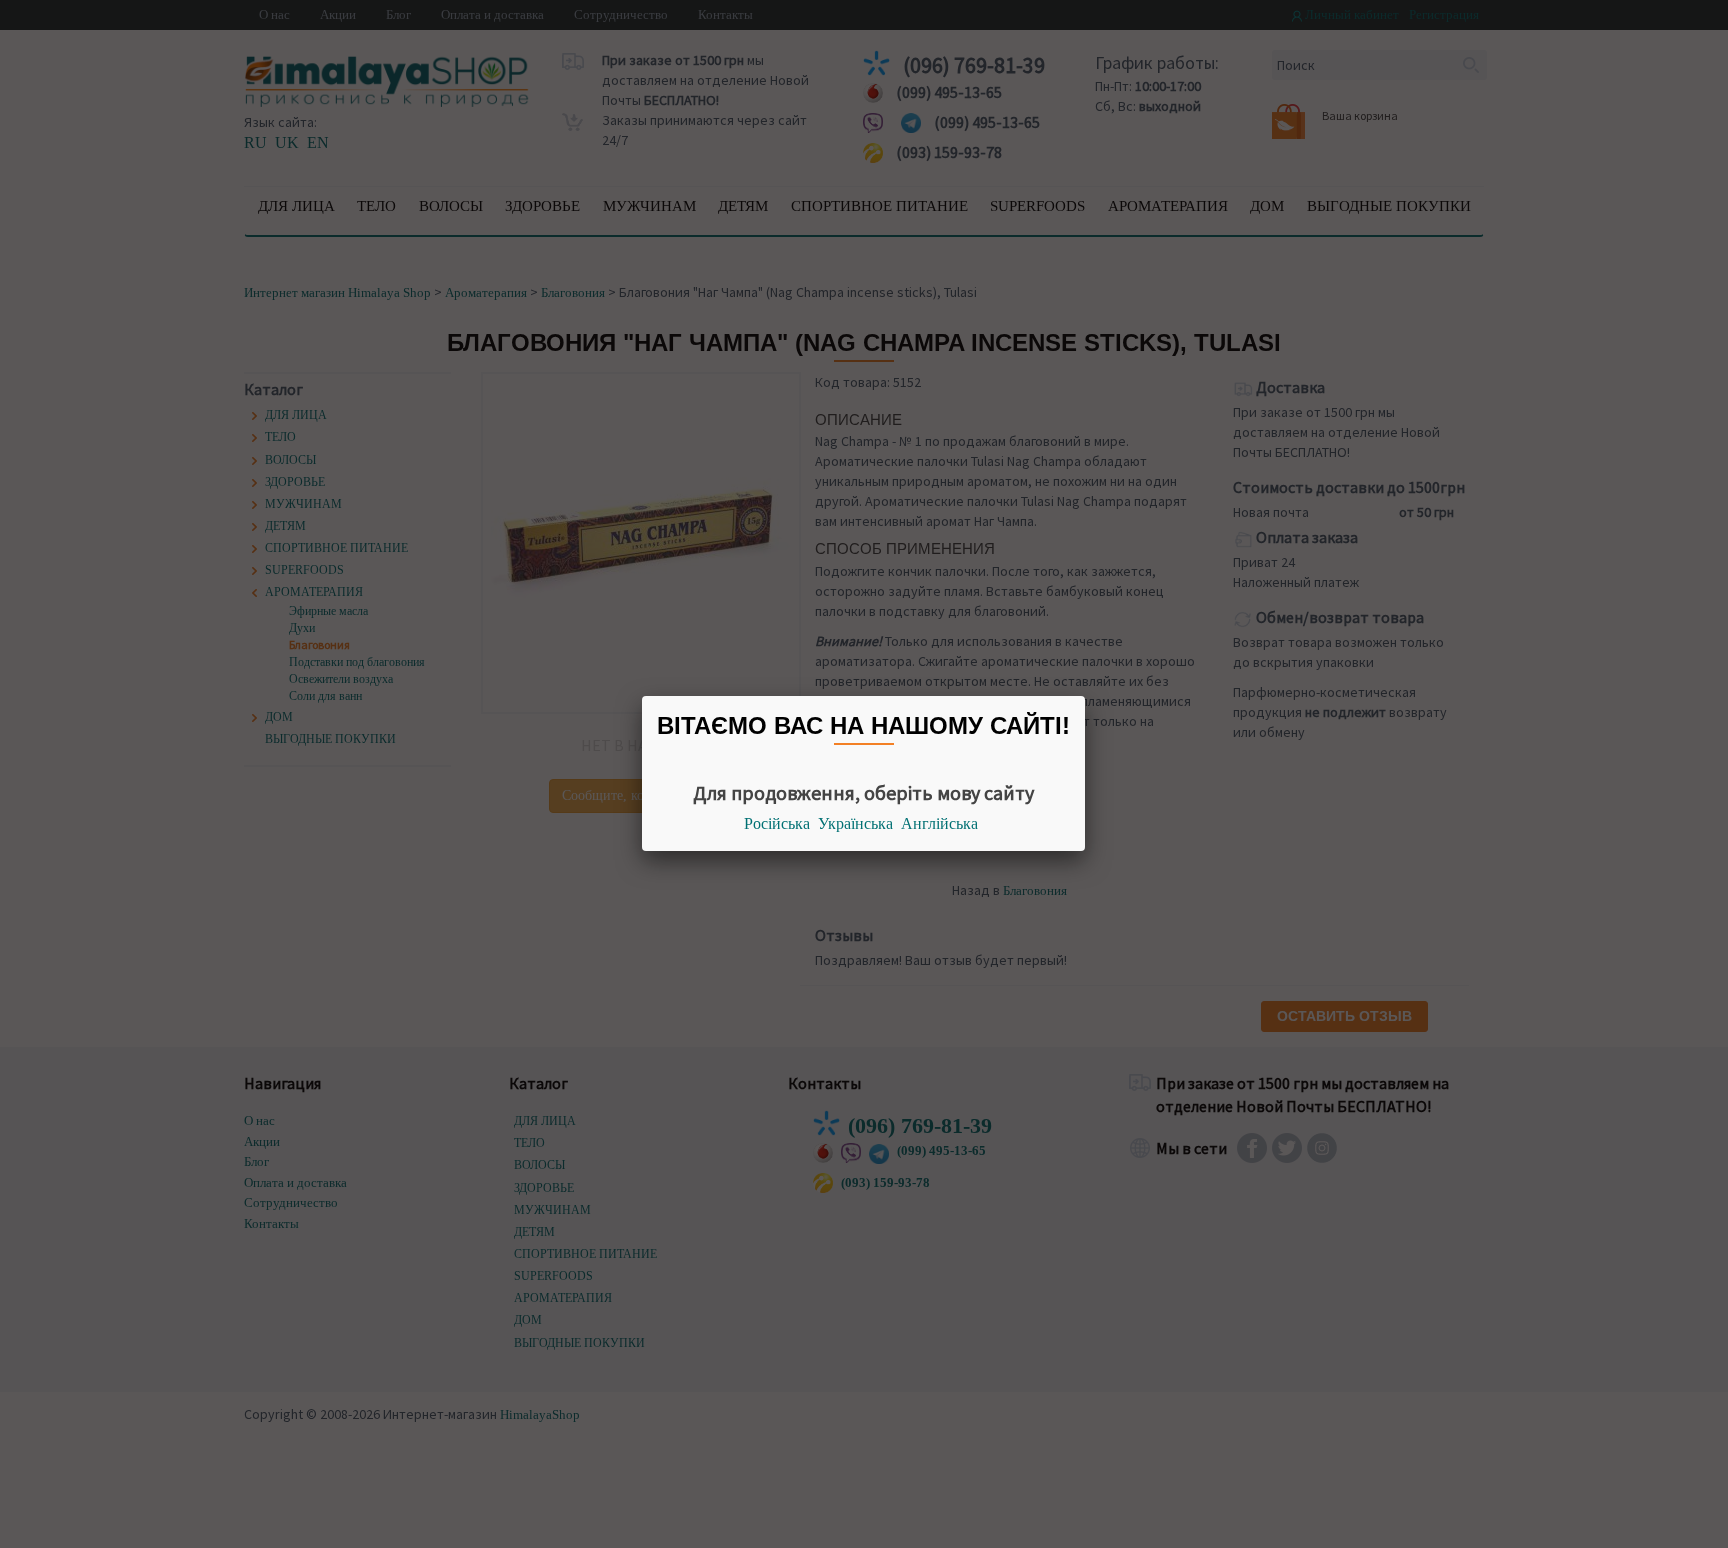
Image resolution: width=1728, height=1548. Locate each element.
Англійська (939, 823)
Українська (855, 823)
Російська (777, 823)
